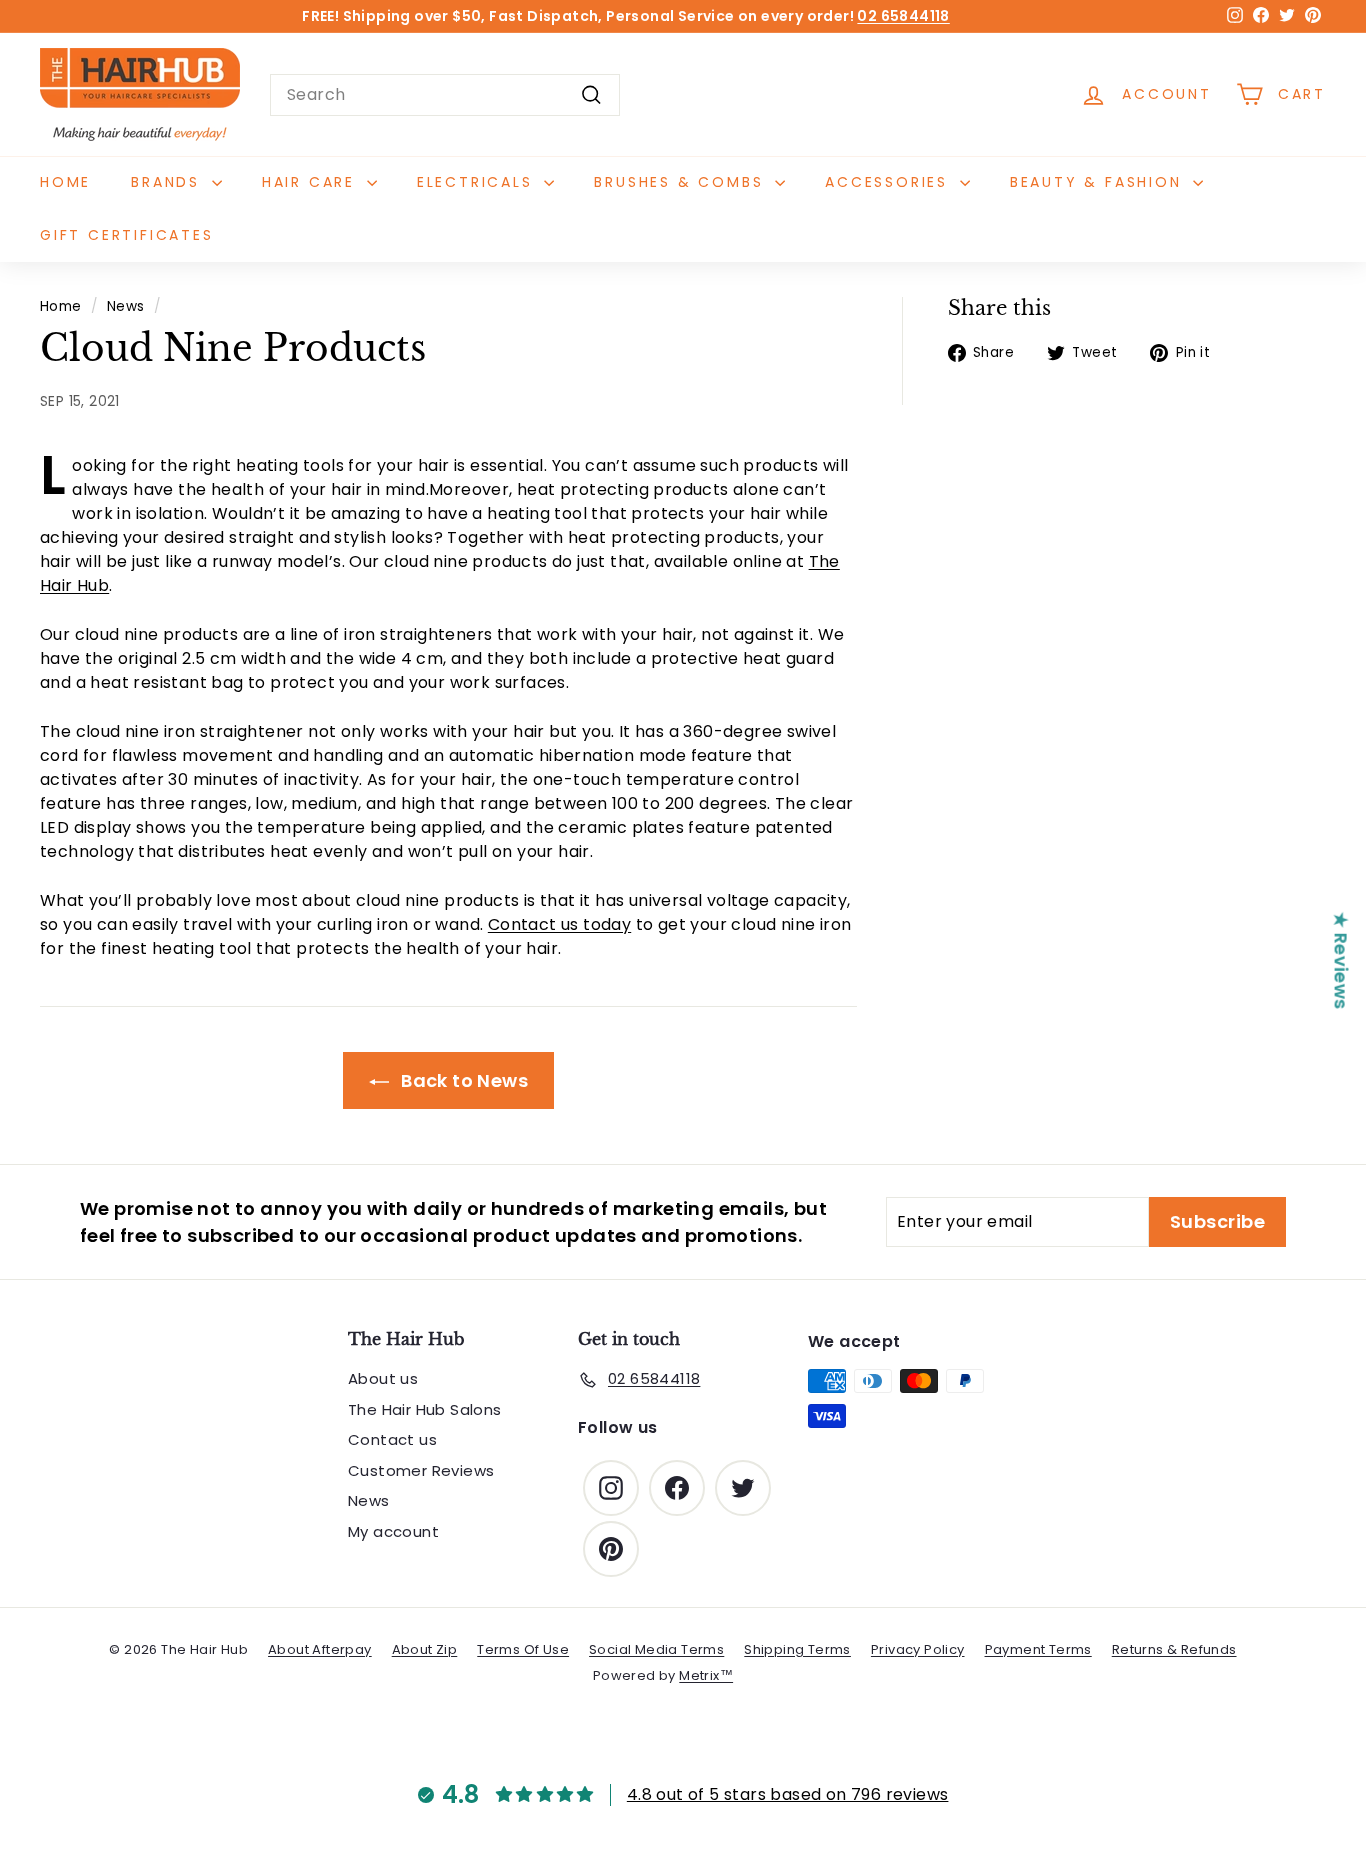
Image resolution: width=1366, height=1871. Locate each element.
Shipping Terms (797, 1649)
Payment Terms (1038, 1649)
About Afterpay (320, 1649)
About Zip (425, 1649)
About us (383, 1378)
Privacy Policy (918, 1649)
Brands (169, 182)
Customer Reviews (421, 1470)
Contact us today (559, 924)
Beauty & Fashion (1099, 182)
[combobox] (445, 95)
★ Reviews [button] (1341, 960)
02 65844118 (903, 16)
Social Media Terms (656, 1649)
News (126, 306)
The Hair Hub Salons (425, 1409)
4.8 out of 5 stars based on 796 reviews (788, 1794)
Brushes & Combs (682, 182)
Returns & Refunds (1174, 1649)
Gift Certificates (127, 235)
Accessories (890, 182)
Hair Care (312, 182)
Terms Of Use (523, 1649)
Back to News (462, 1080)
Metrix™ (706, 1675)
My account (393, 1531)
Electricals (478, 182)
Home (65, 182)
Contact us (392, 1439)
